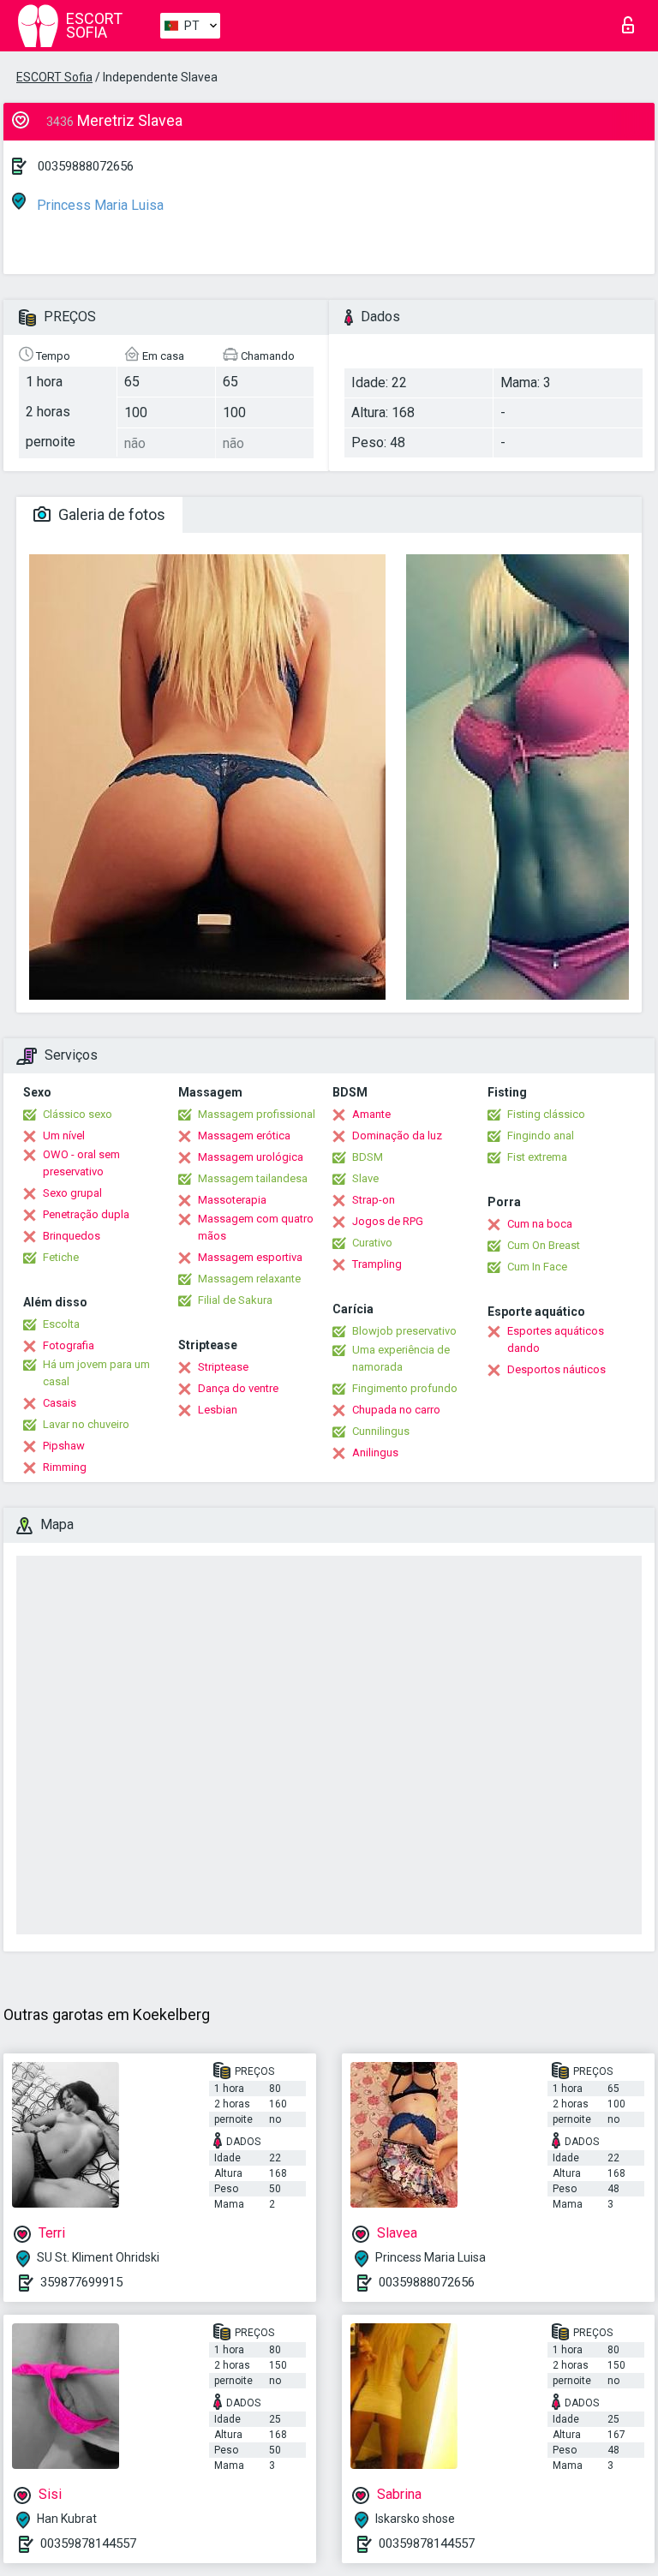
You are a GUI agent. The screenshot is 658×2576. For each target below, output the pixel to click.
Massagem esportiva (250, 1257)
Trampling (377, 1264)
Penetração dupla (86, 1214)
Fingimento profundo (405, 1388)
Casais (60, 1403)
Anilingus (375, 1452)
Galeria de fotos (110, 514)
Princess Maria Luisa (99, 205)
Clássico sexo (78, 1114)
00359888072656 (86, 166)
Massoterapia (232, 1200)
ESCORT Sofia (54, 77)
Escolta (61, 1324)
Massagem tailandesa (253, 1178)
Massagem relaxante (249, 1279)
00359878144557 (88, 2543)
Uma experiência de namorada (401, 1358)
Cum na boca (540, 1224)
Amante (371, 1114)
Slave (365, 1178)
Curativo (372, 1243)
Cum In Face (537, 1267)
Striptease (223, 1367)
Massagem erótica (244, 1136)
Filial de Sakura (235, 1300)
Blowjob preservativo (404, 1331)
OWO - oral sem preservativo (81, 1163)
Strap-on (374, 1200)
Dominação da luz (397, 1136)
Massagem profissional (257, 1114)
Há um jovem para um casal (96, 1373)
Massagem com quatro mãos (256, 1227)
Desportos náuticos (556, 1369)
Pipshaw (64, 1446)
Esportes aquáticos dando (556, 1339)
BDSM (368, 1157)
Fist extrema (537, 1157)
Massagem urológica (251, 1157)
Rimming (65, 1467)
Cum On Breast (544, 1245)
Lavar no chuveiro (86, 1424)
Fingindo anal (541, 1136)
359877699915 (81, 2282)
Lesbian (218, 1410)
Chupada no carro (396, 1410)
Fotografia (69, 1345)
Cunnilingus (381, 1431)
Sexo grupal (72, 1193)
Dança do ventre (238, 1388)
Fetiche (61, 1257)
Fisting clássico (546, 1114)
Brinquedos (72, 1236)
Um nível (64, 1136)
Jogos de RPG (388, 1221)
